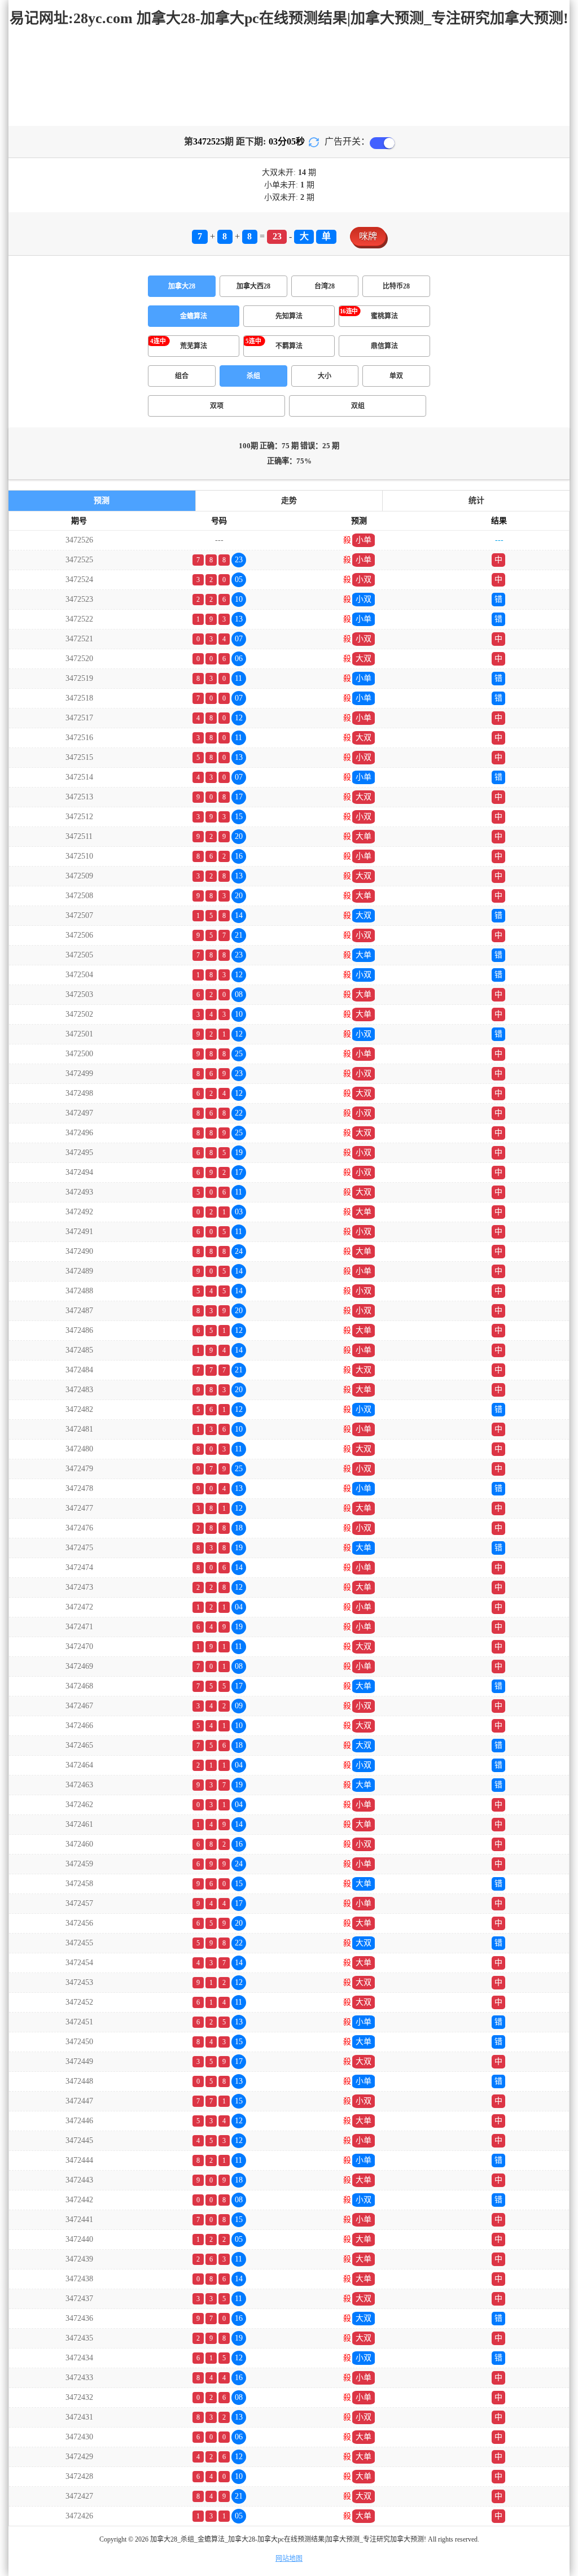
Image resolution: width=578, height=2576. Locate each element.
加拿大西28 (253, 286)
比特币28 (396, 286)
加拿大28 (182, 286)
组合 (182, 376)
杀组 (253, 376)
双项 (217, 406)
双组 (358, 406)
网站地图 (289, 2558)
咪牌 (368, 236)
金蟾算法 (194, 316)
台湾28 (325, 286)
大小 (325, 376)
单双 (396, 376)
